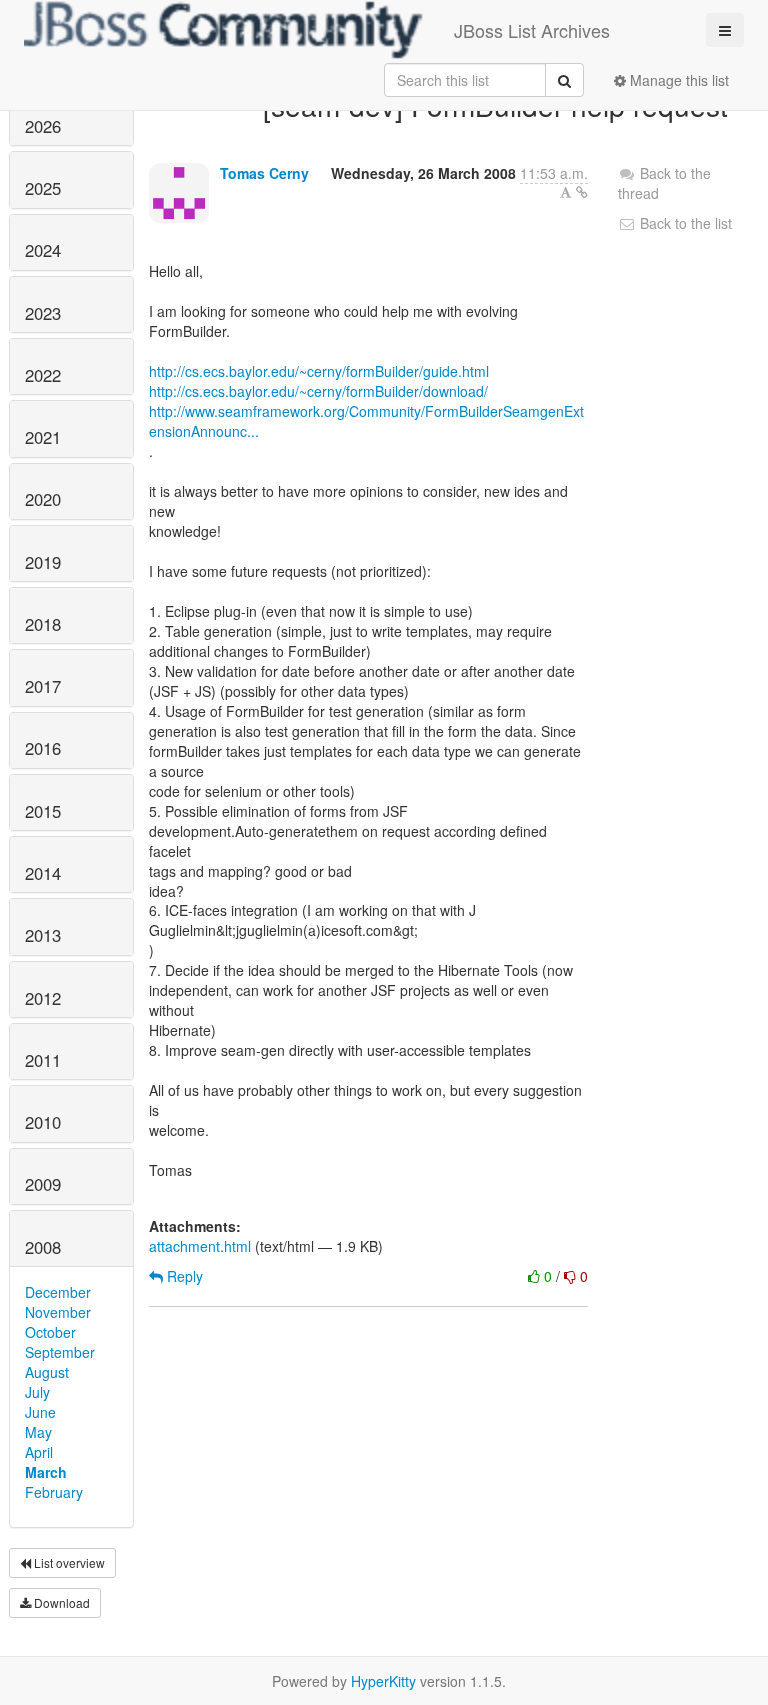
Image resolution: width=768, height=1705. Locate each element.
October (50, 1332)
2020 (43, 499)
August (47, 1372)
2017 (43, 686)
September (60, 1352)
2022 (43, 375)
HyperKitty (383, 1681)
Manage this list (677, 80)
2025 (43, 188)
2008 (43, 1247)
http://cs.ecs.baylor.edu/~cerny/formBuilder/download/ (318, 391)
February (54, 1492)
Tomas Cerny (264, 173)
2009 (43, 1184)
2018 (43, 624)
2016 (43, 748)
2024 (43, 250)
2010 (43, 1122)
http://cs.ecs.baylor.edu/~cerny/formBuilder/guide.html (319, 371)
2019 (43, 562)
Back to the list (684, 223)
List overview (68, 1562)
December (58, 1292)
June (40, 1412)
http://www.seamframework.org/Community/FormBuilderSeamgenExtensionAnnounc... (366, 421)
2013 (43, 935)
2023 (43, 313)
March (46, 1472)
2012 (43, 998)
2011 (43, 1060)
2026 (43, 126)
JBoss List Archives (532, 30)
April (39, 1452)
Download (60, 1602)
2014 (43, 873)
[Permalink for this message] (582, 192)
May (38, 1432)
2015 (43, 811)
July (37, 1392)
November (58, 1312)
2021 (43, 437)
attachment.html (200, 1246)
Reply (183, 1276)
